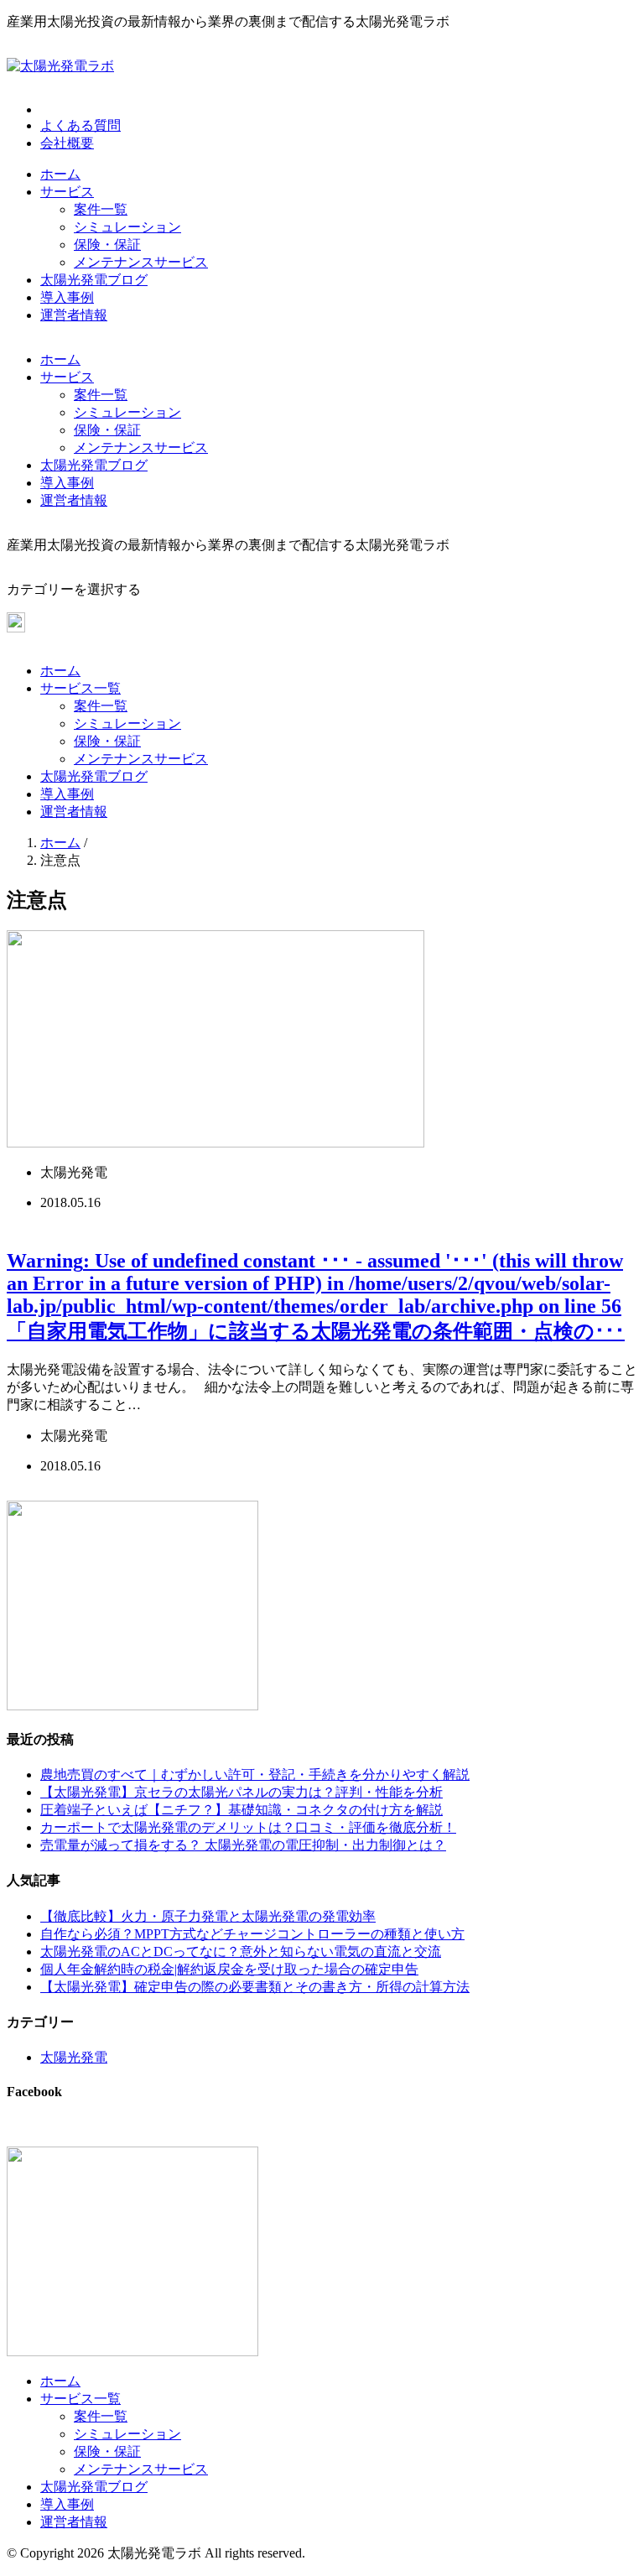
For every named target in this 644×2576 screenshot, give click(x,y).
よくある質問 (80, 125)
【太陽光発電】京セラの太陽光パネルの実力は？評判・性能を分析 (241, 1792)
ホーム (60, 174)
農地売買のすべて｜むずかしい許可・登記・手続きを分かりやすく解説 (255, 1775)
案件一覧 (101, 209)
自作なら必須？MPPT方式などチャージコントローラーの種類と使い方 (252, 1934)
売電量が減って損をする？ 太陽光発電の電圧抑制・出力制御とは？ (243, 1845)
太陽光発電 (74, 2057)
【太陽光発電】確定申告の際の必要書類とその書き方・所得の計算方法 (255, 1987)
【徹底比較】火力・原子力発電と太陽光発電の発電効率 (208, 1916)
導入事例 (67, 297)
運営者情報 (74, 315)
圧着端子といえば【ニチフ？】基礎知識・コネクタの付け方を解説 (241, 1810)
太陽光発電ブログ (94, 280)
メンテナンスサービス (141, 262)
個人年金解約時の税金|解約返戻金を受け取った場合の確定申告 (229, 1969)
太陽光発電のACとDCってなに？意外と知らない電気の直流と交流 (241, 1952)
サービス (67, 192)
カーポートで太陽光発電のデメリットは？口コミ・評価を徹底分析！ (248, 1827)
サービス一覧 (80, 688)
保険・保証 (107, 245)
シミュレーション (127, 227)
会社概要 (67, 143)
